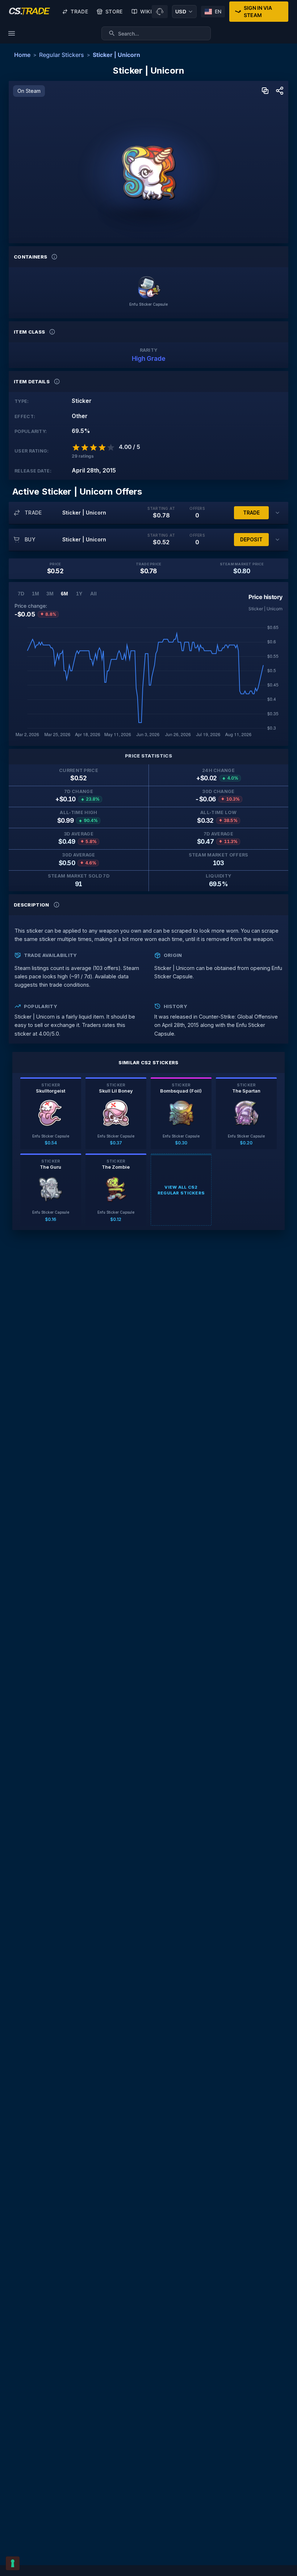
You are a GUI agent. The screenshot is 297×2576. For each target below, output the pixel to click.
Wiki (146, 11)
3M (50, 594)
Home (22, 55)
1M (35, 594)
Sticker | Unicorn (116, 55)
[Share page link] (280, 91)
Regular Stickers (62, 55)
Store (114, 11)
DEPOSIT (251, 539)
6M (64, 594)
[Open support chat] (160, 12)
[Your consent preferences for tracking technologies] (13, 2563)
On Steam (29, 91)
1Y (79, 594)
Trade (79, 11)
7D (21, 594)
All (93, 594)
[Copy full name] (265, 91)
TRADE (251, 513)
